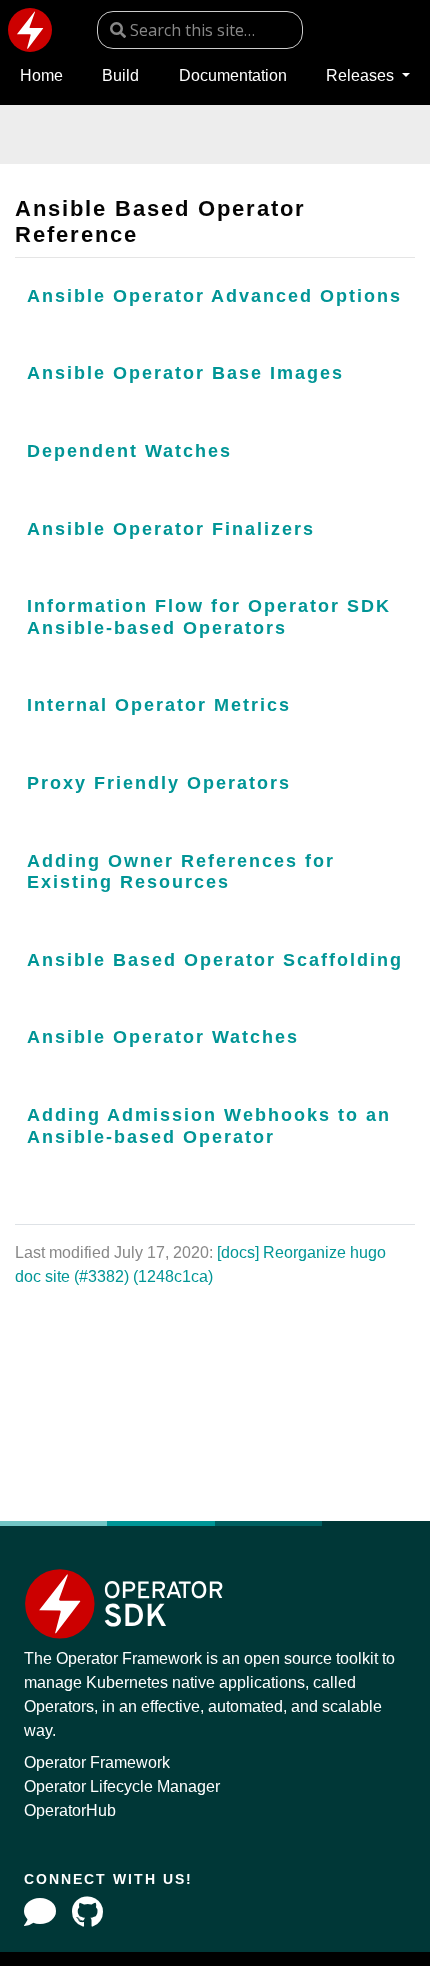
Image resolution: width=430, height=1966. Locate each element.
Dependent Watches (129, 451)
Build (120, 75)
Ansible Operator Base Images (185, 373)
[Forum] (40, 1912)
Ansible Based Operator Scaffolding (215, 960)
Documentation (233, 75)
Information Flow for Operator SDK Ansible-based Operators (209, 617)
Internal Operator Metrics (159, 705)
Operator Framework (97, 1762)
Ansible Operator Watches (163, 1037)
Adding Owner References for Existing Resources (181, 872)
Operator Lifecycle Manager (122, 1786)
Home (41, 75)
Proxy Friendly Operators (159, 783)
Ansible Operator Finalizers (171, 529)
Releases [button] (362, 75)
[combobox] (200, 30)
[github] (87, 1912)
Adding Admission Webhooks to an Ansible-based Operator (209, 1126)
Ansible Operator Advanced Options (214, 296)
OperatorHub (70, 1810)
